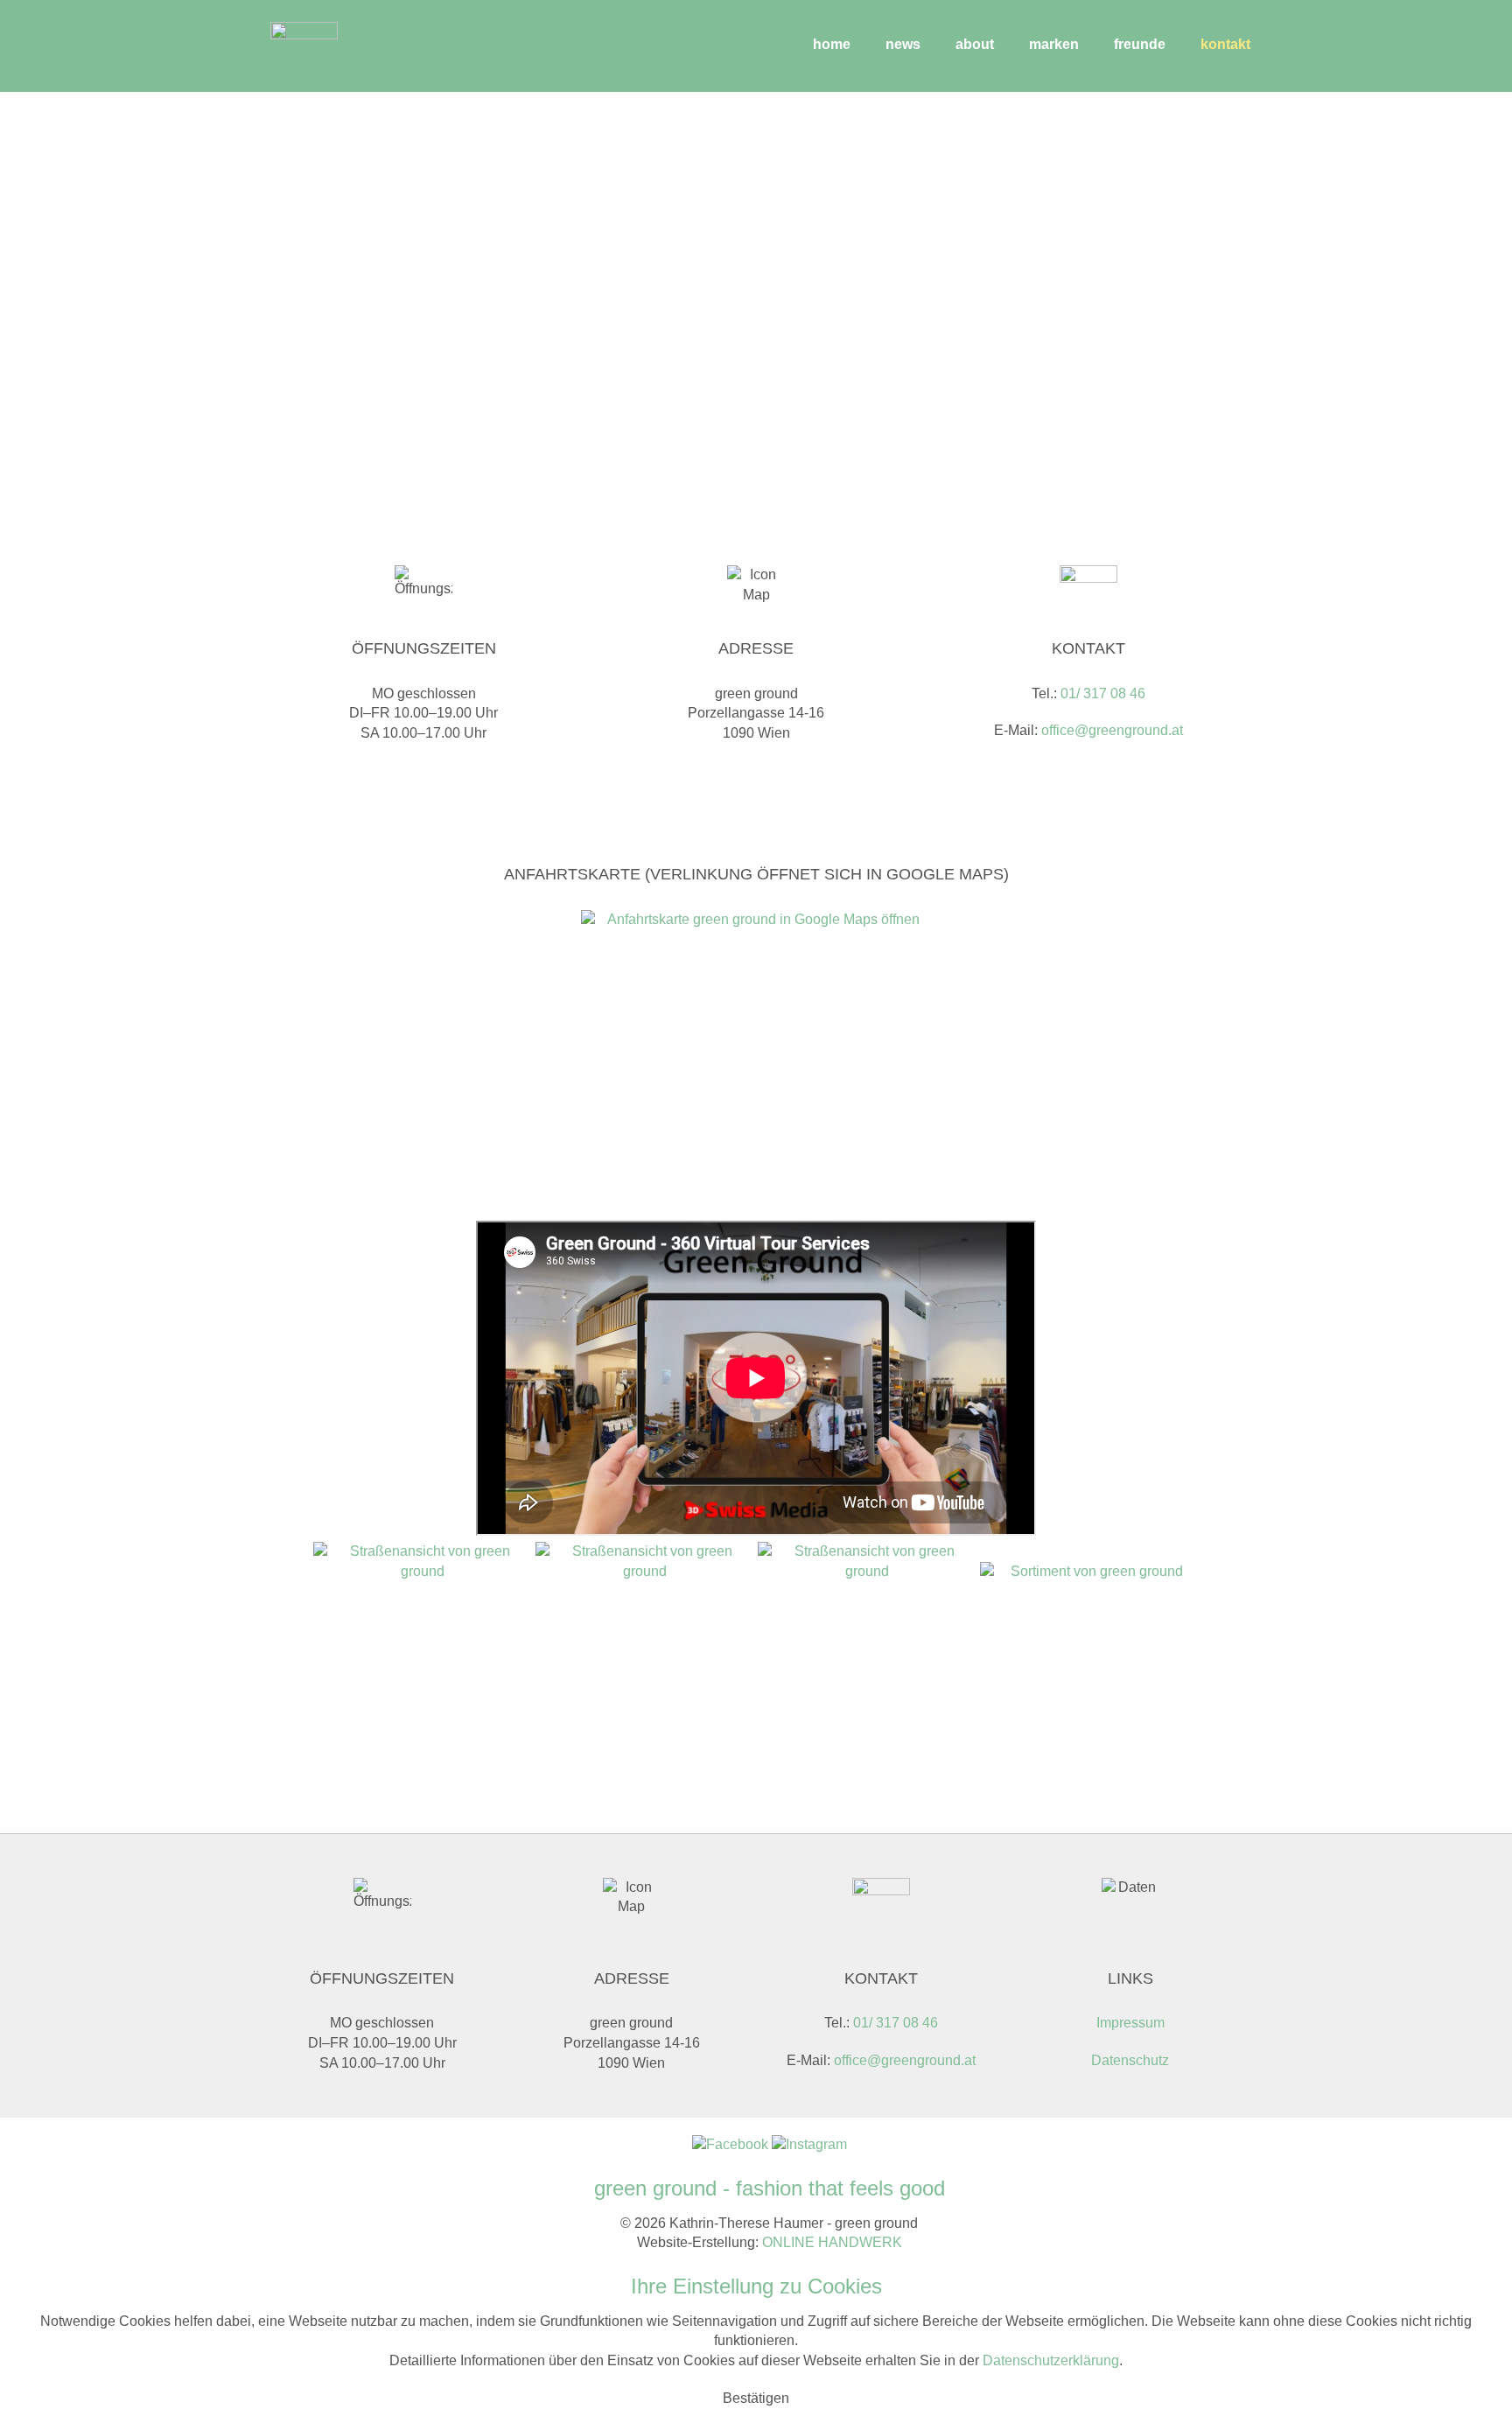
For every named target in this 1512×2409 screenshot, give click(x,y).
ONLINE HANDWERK (832, 2242)
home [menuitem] (832, 44)
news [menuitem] (903, 44)
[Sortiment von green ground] (1089, 1671)
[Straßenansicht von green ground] (423, 1651)
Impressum (1130, 2023)
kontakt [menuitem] (1225, 44)
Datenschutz (1130, 2060)
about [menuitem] (975, 44)
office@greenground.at (1112, 730)
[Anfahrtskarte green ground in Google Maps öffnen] (756, 1065)
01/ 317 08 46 (1103, 693)
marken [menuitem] (1054, 44)
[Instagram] (809, 2144)
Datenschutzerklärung (1051, 2360)
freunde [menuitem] (1140, 44)
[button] (756, 2398)
